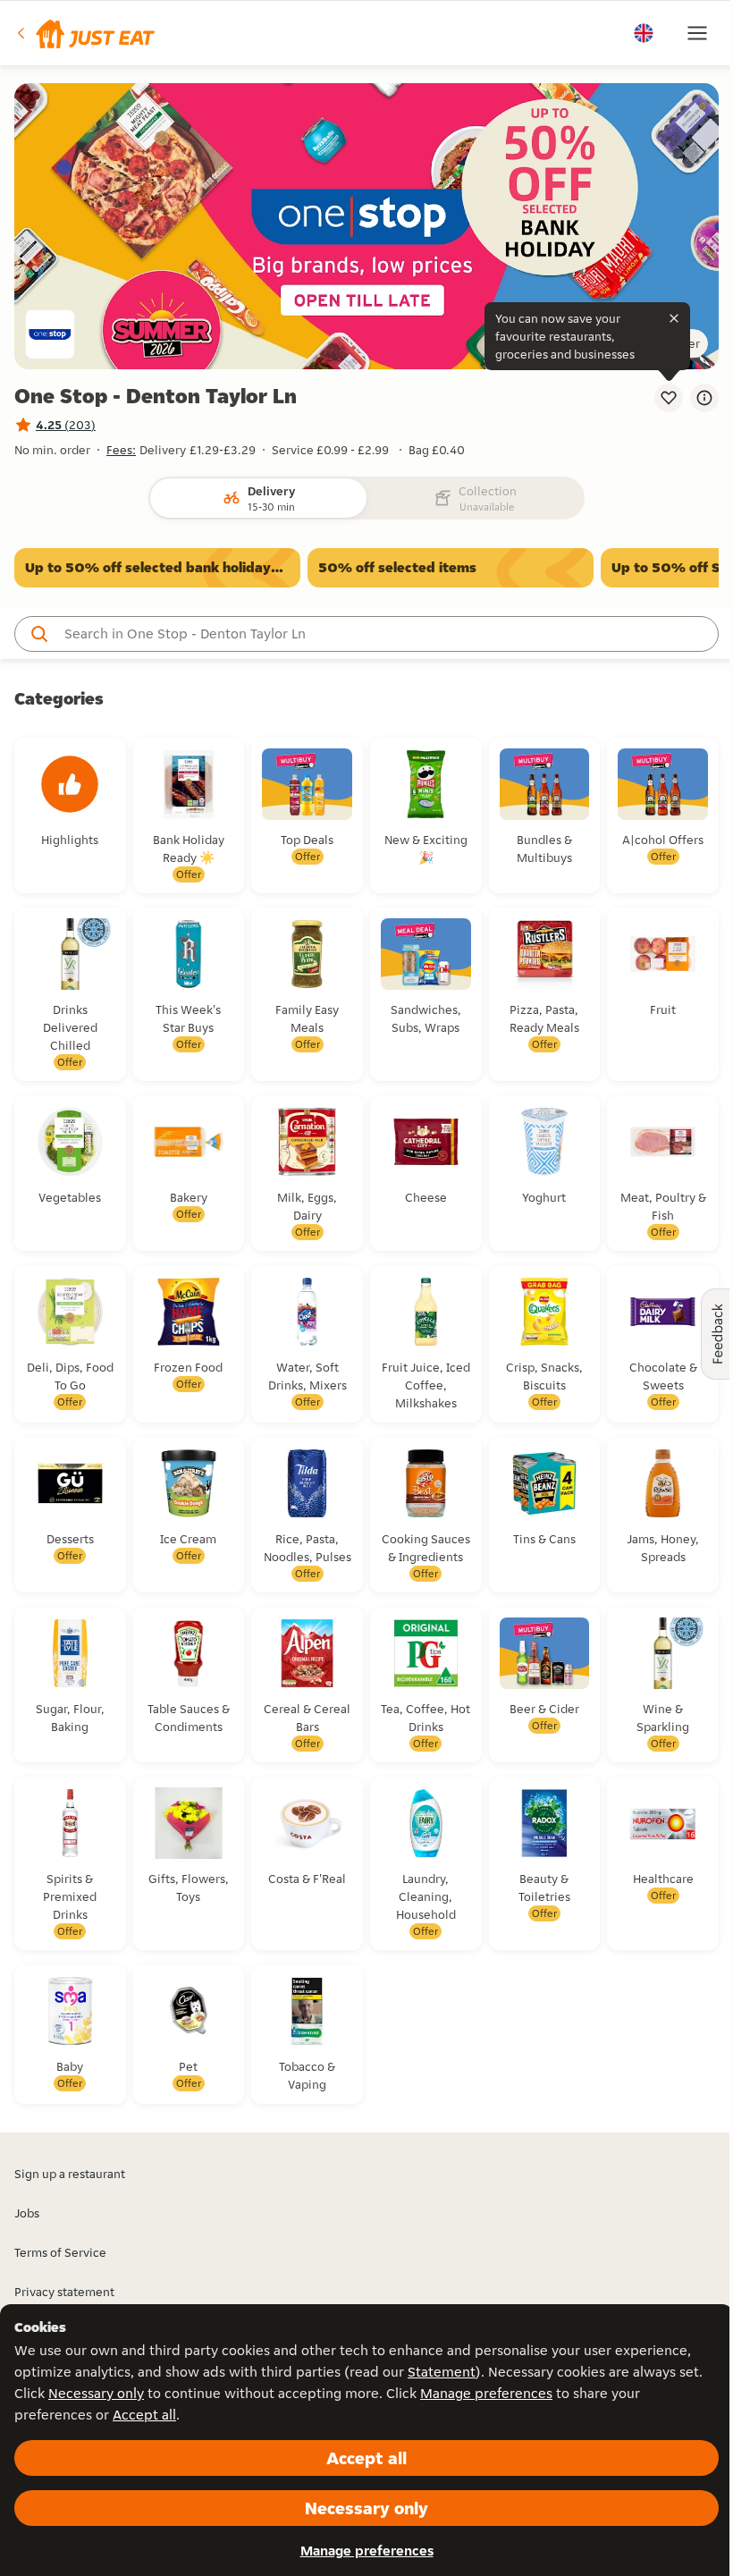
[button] (84, 33)
